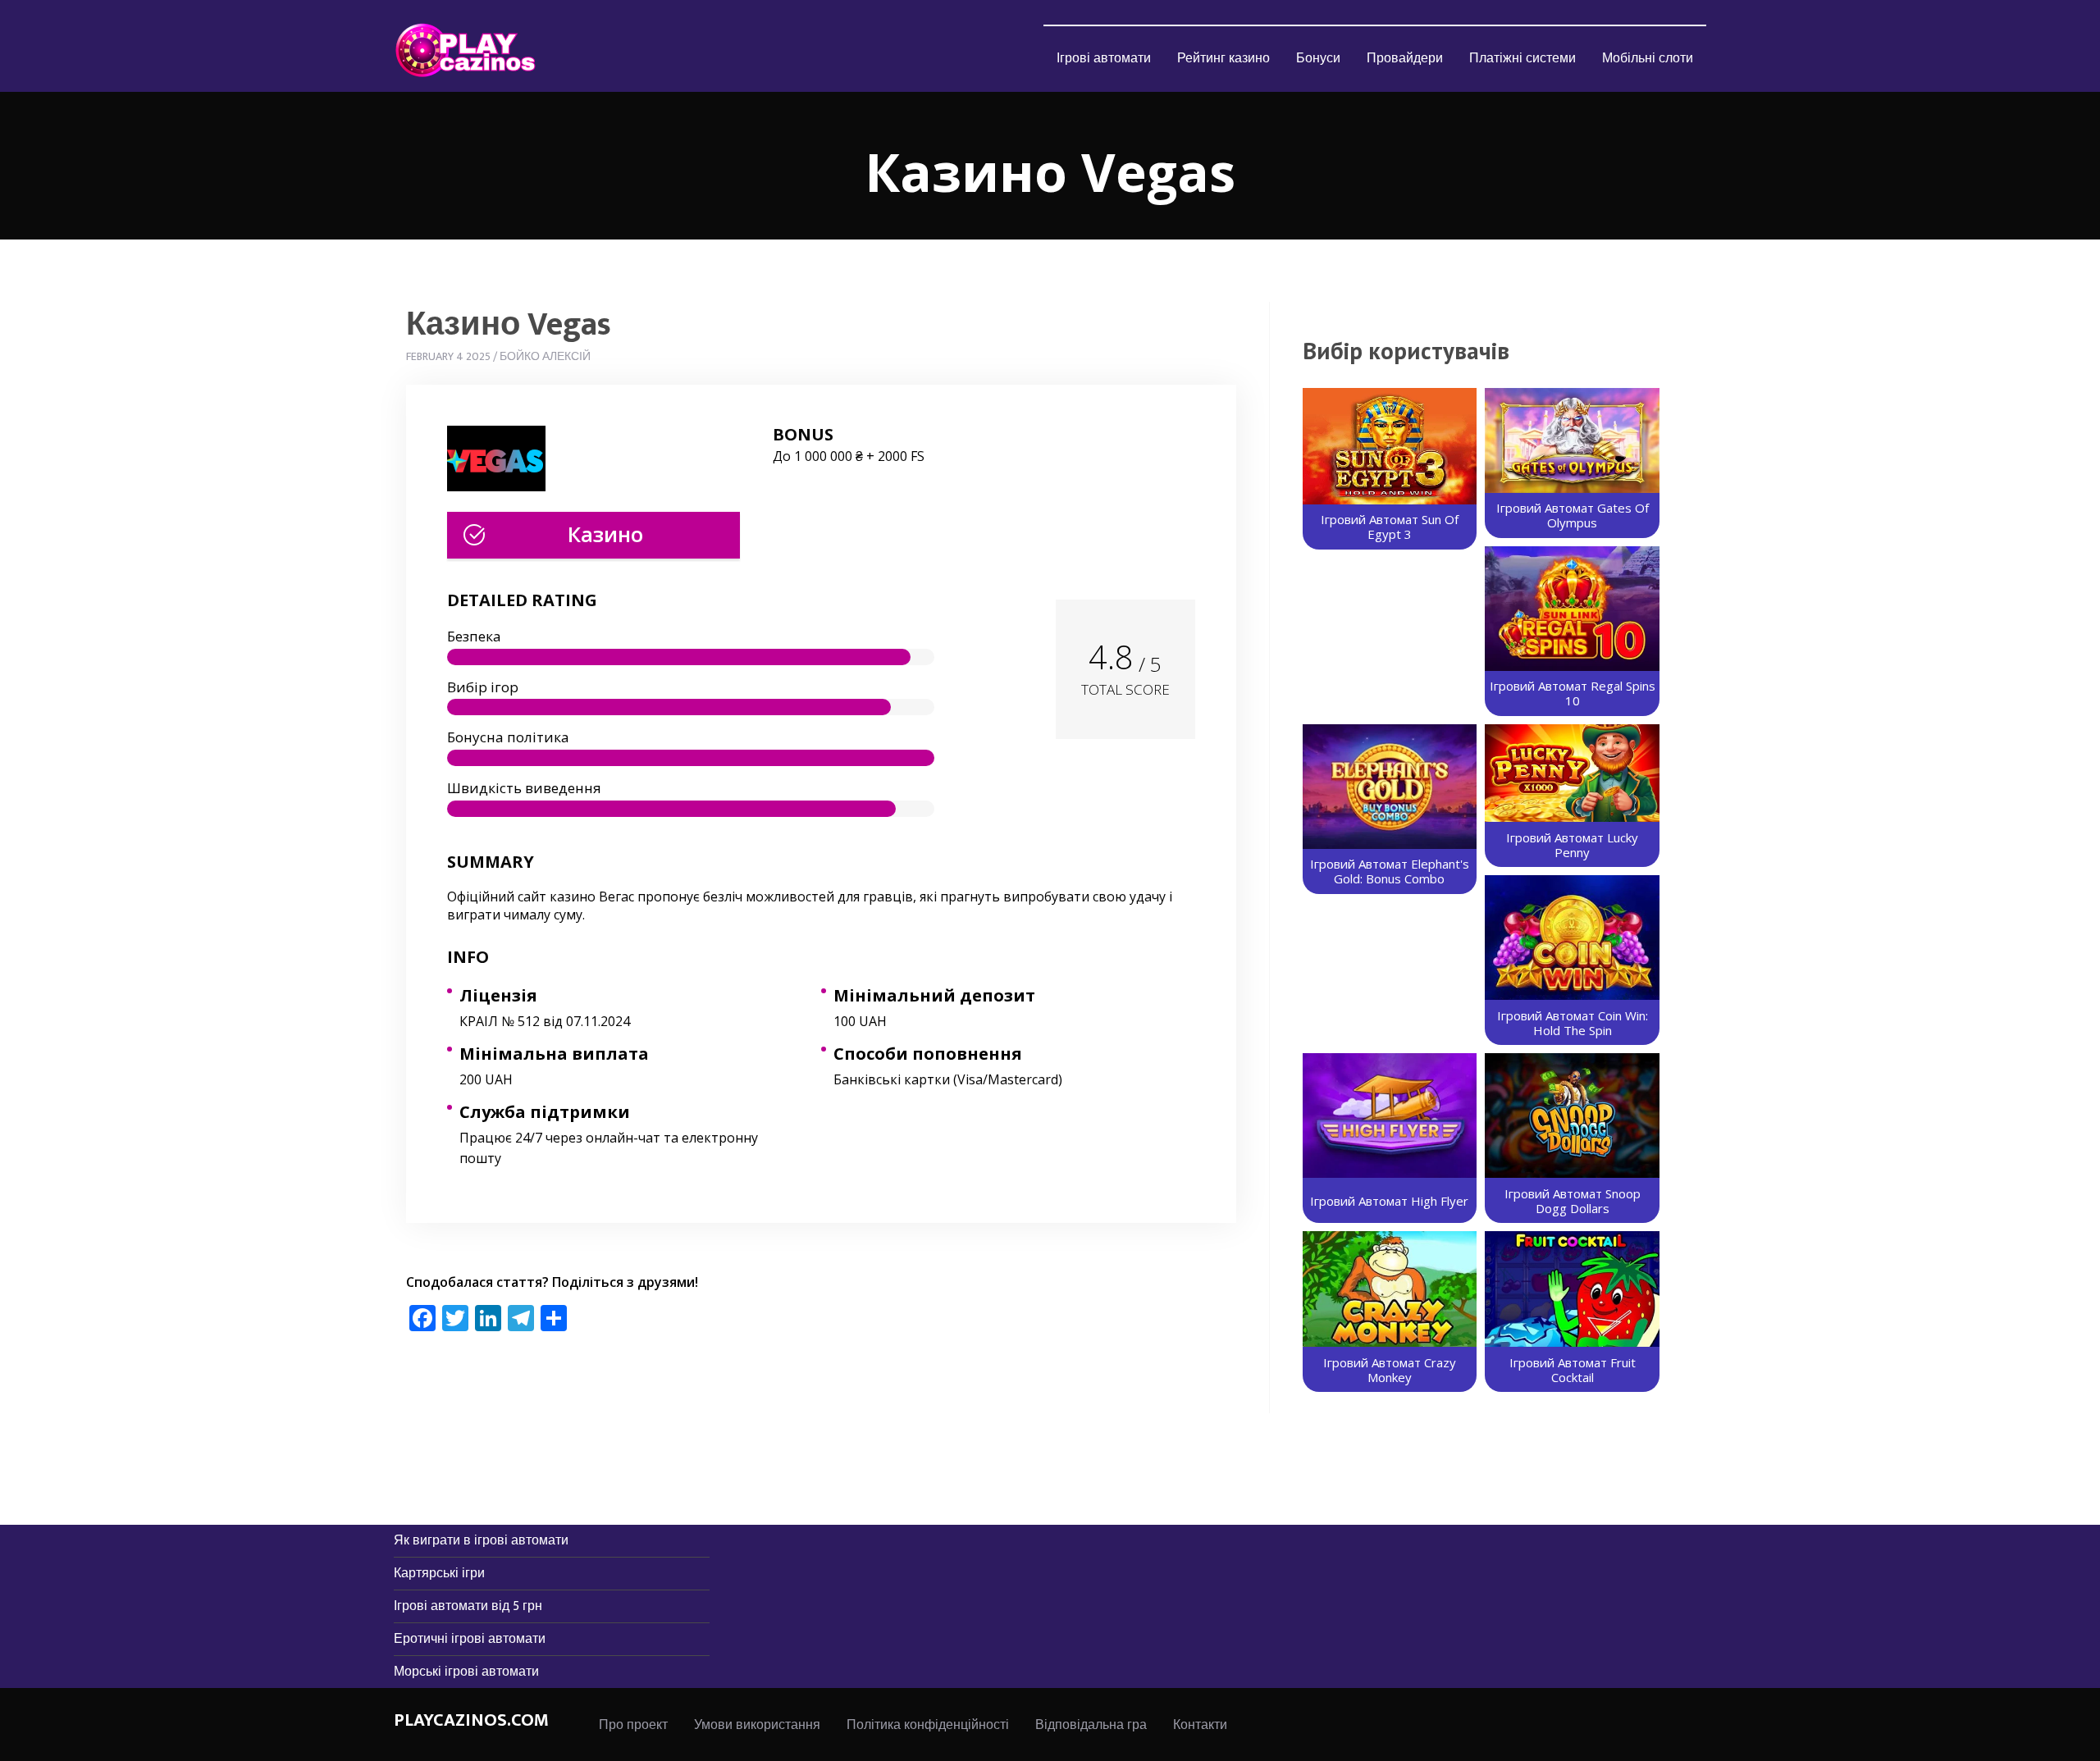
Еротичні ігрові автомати (470, 1639)
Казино (605, 534)
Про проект (633, 1725)
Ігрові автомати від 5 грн (468, 1606)
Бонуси (1318, 59)
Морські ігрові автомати (466, 1672)
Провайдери (1405, 59)
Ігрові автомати (1104, 59)
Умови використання (757, 1725)
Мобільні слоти (1648, 59)
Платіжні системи (1522, 59)
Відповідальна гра (1091, 1725)
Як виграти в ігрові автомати (481, 1541)
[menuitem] (1104, 58)
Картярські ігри (439, 1574)
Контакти (1200, 1725)
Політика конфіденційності (928, 1725)
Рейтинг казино (1223, 59)
